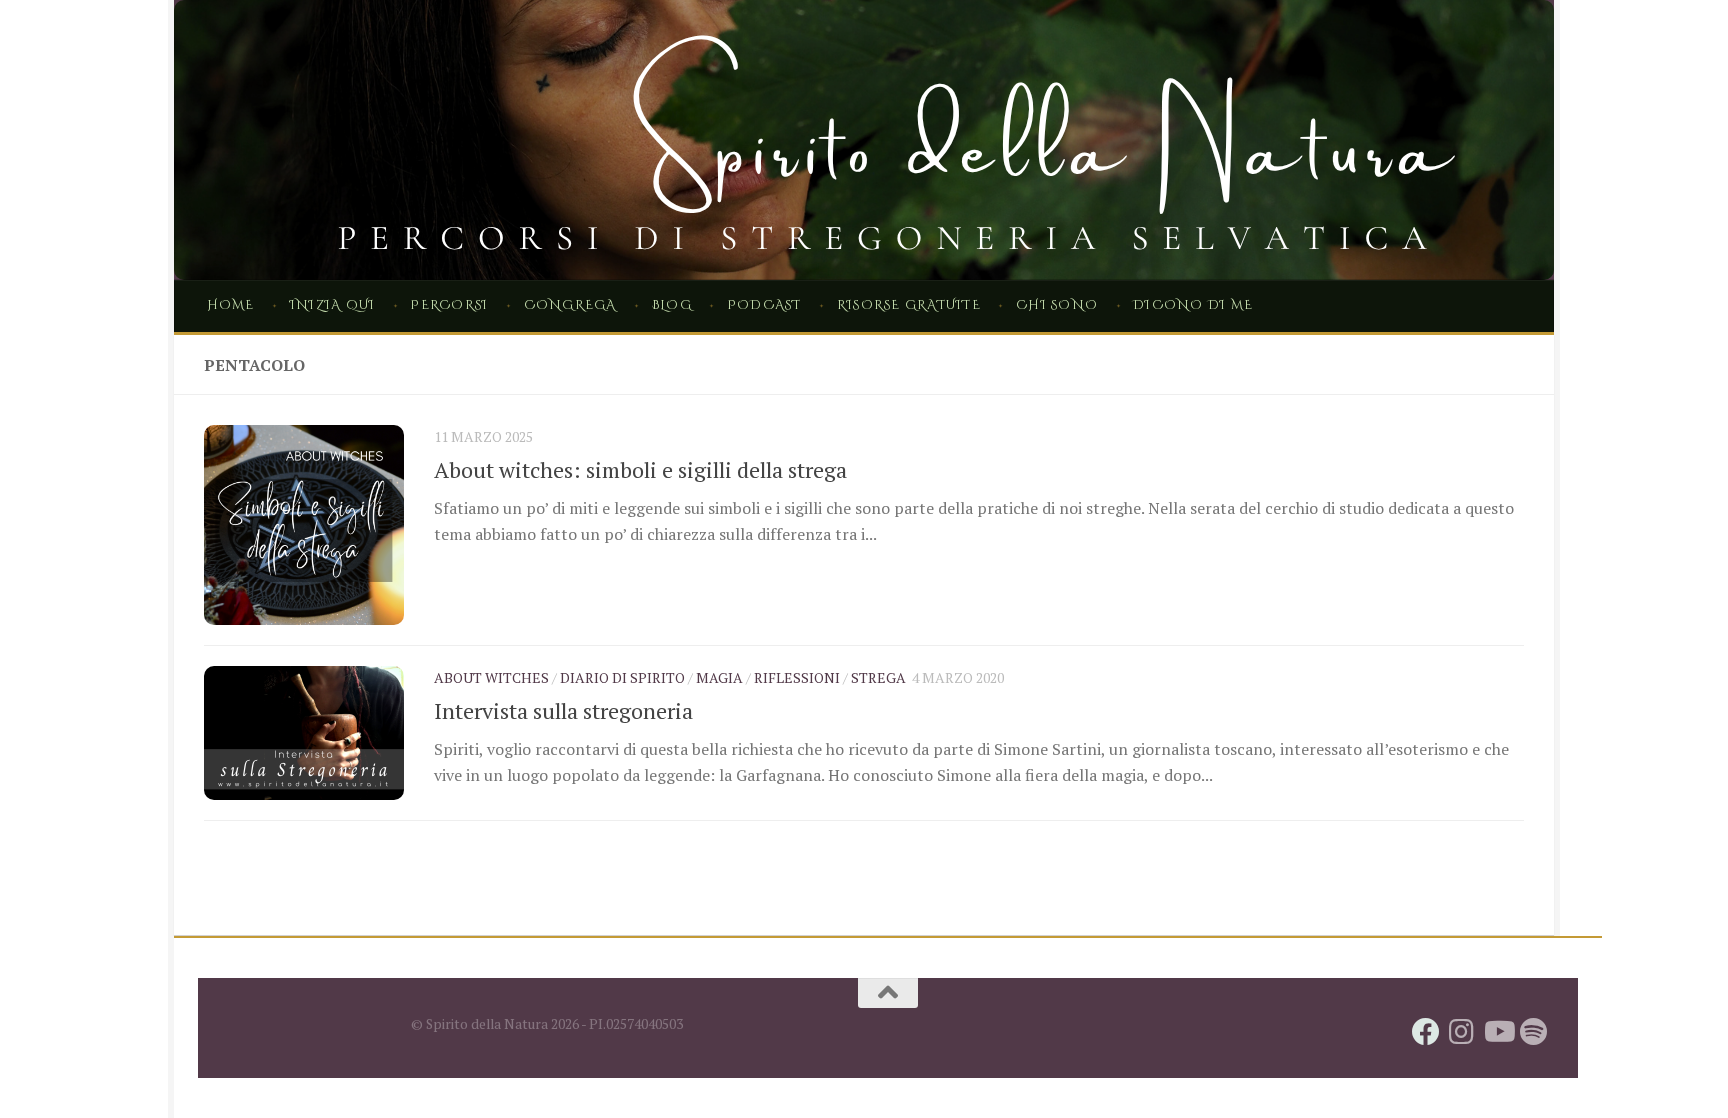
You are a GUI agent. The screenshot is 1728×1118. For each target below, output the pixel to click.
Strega (878, 677)
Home (231, 305)
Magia (719, 677)
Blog (672, 305)
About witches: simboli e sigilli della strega (640, 469)
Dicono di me (1193, 305)
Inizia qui (332, 305)
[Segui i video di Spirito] (1498, 1032)
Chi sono (1057, 305)
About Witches (491, 677)
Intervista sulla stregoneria (563, 710)
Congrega (570, 305)
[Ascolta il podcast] (1534, 1032)
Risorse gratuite (909, 305)
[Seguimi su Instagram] (1462, 1032)
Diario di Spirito (622, 677)
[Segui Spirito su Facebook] (1426, 1032)
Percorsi (449, 305)
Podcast (764, 305)
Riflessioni (797, 677)
